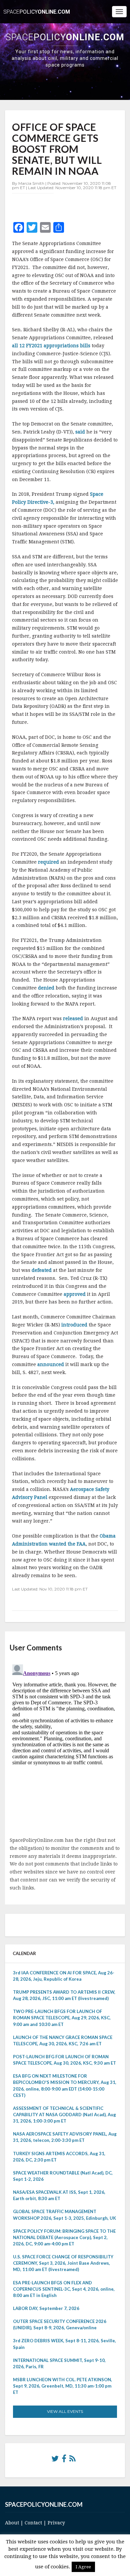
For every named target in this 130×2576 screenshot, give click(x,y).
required (48, 862)
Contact (33, 2523)
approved (75, 1294)
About (12, 2523)
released (73, 1018)
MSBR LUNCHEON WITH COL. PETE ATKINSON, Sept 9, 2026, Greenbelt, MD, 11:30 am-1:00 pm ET (62, 2386)
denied (46, 988)
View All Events (65, 2411)
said (80, 432)
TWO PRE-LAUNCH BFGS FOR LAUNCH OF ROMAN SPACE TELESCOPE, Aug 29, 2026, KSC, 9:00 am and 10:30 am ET (62, 2018)
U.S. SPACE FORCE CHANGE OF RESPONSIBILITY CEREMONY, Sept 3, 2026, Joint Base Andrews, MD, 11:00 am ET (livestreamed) (63, 2263)
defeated (42, 1270)
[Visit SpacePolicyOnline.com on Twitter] (55, 2460)
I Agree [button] (83, 2567)
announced (51, 1364)
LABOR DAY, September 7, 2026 (46, 2308)
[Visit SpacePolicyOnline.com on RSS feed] (72, 2460)
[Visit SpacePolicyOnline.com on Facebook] (64, 2460)
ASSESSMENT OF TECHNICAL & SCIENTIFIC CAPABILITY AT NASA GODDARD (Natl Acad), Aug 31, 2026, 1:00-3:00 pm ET (64, 2115)
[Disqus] (65, 1745)
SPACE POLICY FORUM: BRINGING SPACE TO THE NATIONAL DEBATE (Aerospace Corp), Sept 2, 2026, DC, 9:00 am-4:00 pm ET (64, 2237)
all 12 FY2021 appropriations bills (51, 346)
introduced (74, 1325)
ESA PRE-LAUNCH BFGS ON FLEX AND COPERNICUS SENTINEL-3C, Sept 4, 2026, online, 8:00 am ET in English (64, 2289)
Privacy (56, 2523)
